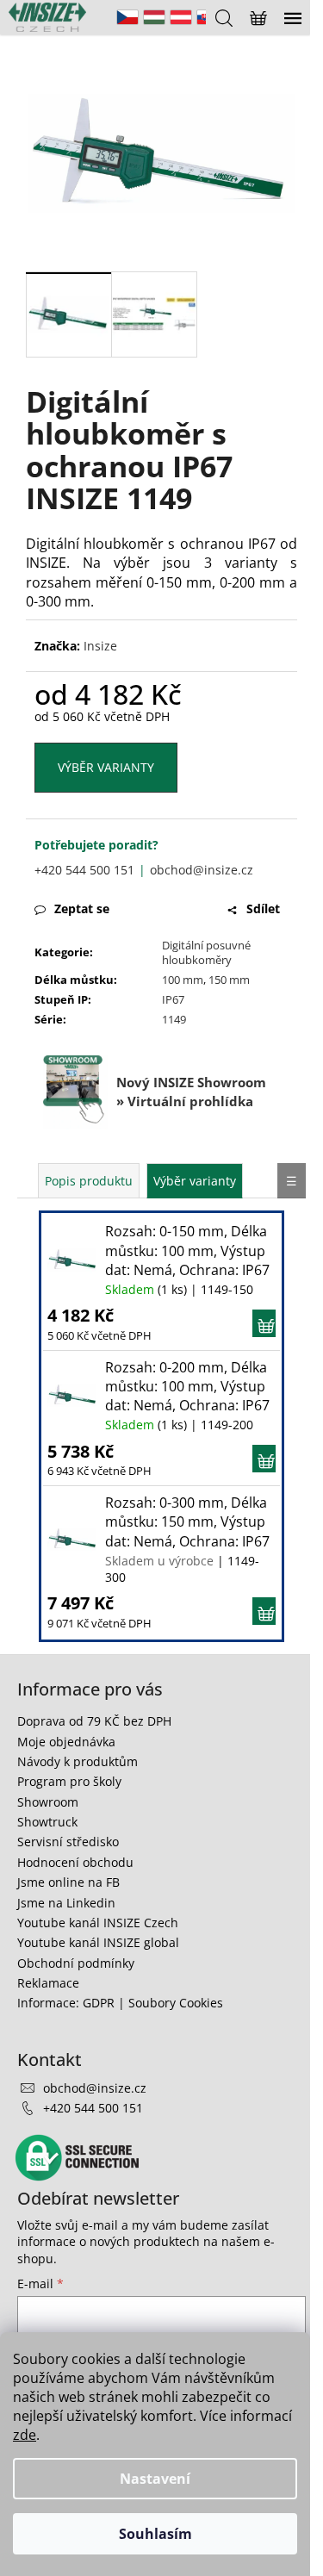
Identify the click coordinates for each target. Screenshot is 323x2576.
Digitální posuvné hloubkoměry (206, 952)
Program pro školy (69, 1781)
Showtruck (47, 1822)
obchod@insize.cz (202, 870)
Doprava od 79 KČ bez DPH (94, 1721)
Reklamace (48, 1983)
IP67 (173, 999)
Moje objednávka (66, 1742)
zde (25, 2435)
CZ (127, 17)
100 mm (183, 980)
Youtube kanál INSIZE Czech (98, 1923)
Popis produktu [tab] (89, 1181)
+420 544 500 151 (84, 870)
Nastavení (155, 2479)
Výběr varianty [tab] (195, 1181)
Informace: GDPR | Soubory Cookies (120, 2003)
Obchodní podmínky (76, 1963)
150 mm (229, 980)
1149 (174, 1019)
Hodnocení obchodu (75, 1862)
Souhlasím (155, 2534)
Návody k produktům (78, 1761)
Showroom (48, 1802)
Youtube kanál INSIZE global (98, 1942)
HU (154, 17)
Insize (100, 646)
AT (181, 17)
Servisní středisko (68, 1842)
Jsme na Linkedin (66, 1903)
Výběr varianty (106, 767)
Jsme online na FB (68, 1882)
